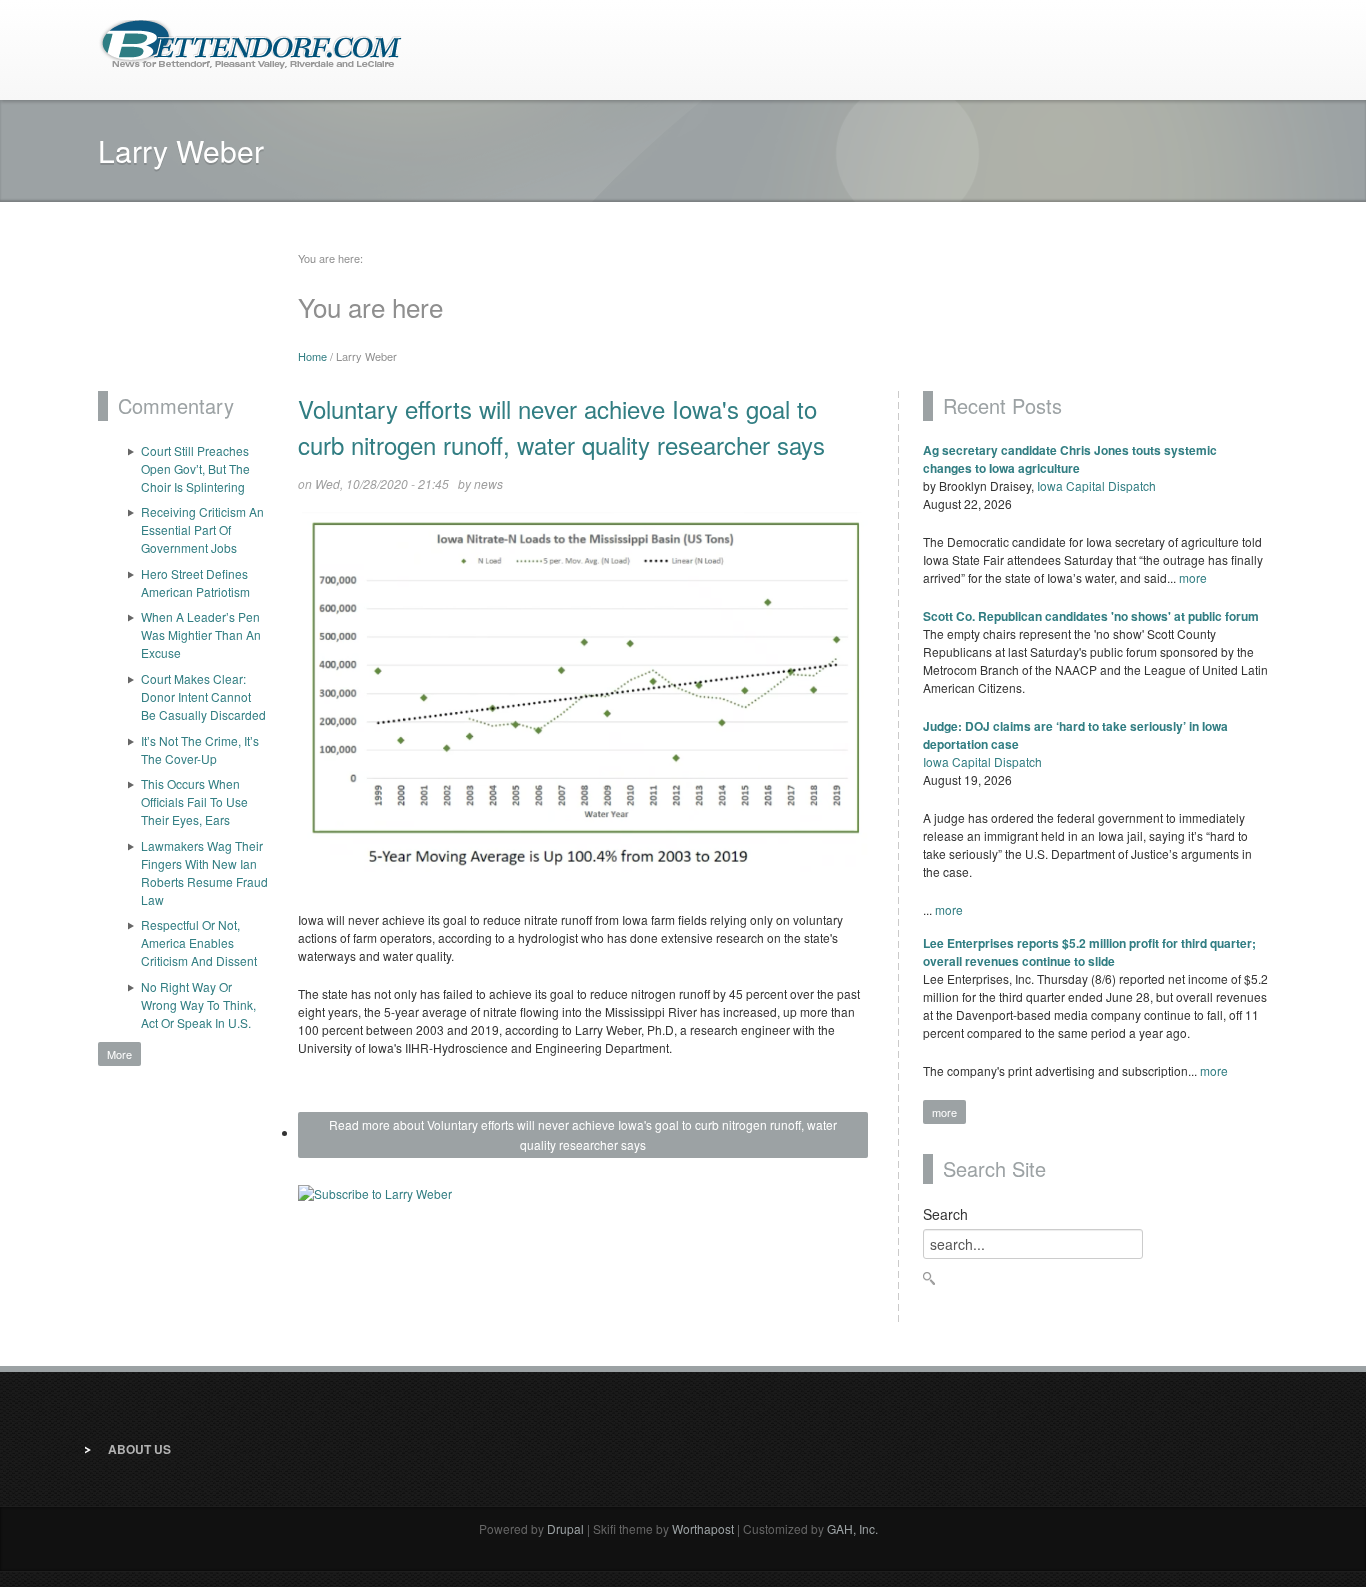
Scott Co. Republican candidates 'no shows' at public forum (1091, 616)
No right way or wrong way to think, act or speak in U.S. (198, 1004)
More (119, 1054)
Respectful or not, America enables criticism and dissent (199, 942)
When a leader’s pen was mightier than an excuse (201, 634)
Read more (583, 1134)
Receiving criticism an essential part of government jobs (202, 529)
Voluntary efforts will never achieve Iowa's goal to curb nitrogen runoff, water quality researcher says (561, 426)
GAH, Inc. (852, 1528)
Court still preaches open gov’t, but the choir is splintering (195, 468)
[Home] (250, 42)
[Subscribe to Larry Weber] (583, 1200)
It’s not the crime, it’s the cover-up (200, 749)
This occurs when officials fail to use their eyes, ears (194, 801)
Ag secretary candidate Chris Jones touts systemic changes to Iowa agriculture (1070, 459)
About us (139, 1449)
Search (945, 1214)
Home (312, 356)
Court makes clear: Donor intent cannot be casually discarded (203, 696)
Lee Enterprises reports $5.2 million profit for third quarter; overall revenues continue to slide (1089, 952)
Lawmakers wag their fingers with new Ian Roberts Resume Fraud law (204, 872)
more (1193, 577)
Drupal (565, 1528)
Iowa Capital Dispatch (1096, 485)
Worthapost (703, 1528)
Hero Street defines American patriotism (195, 582)
